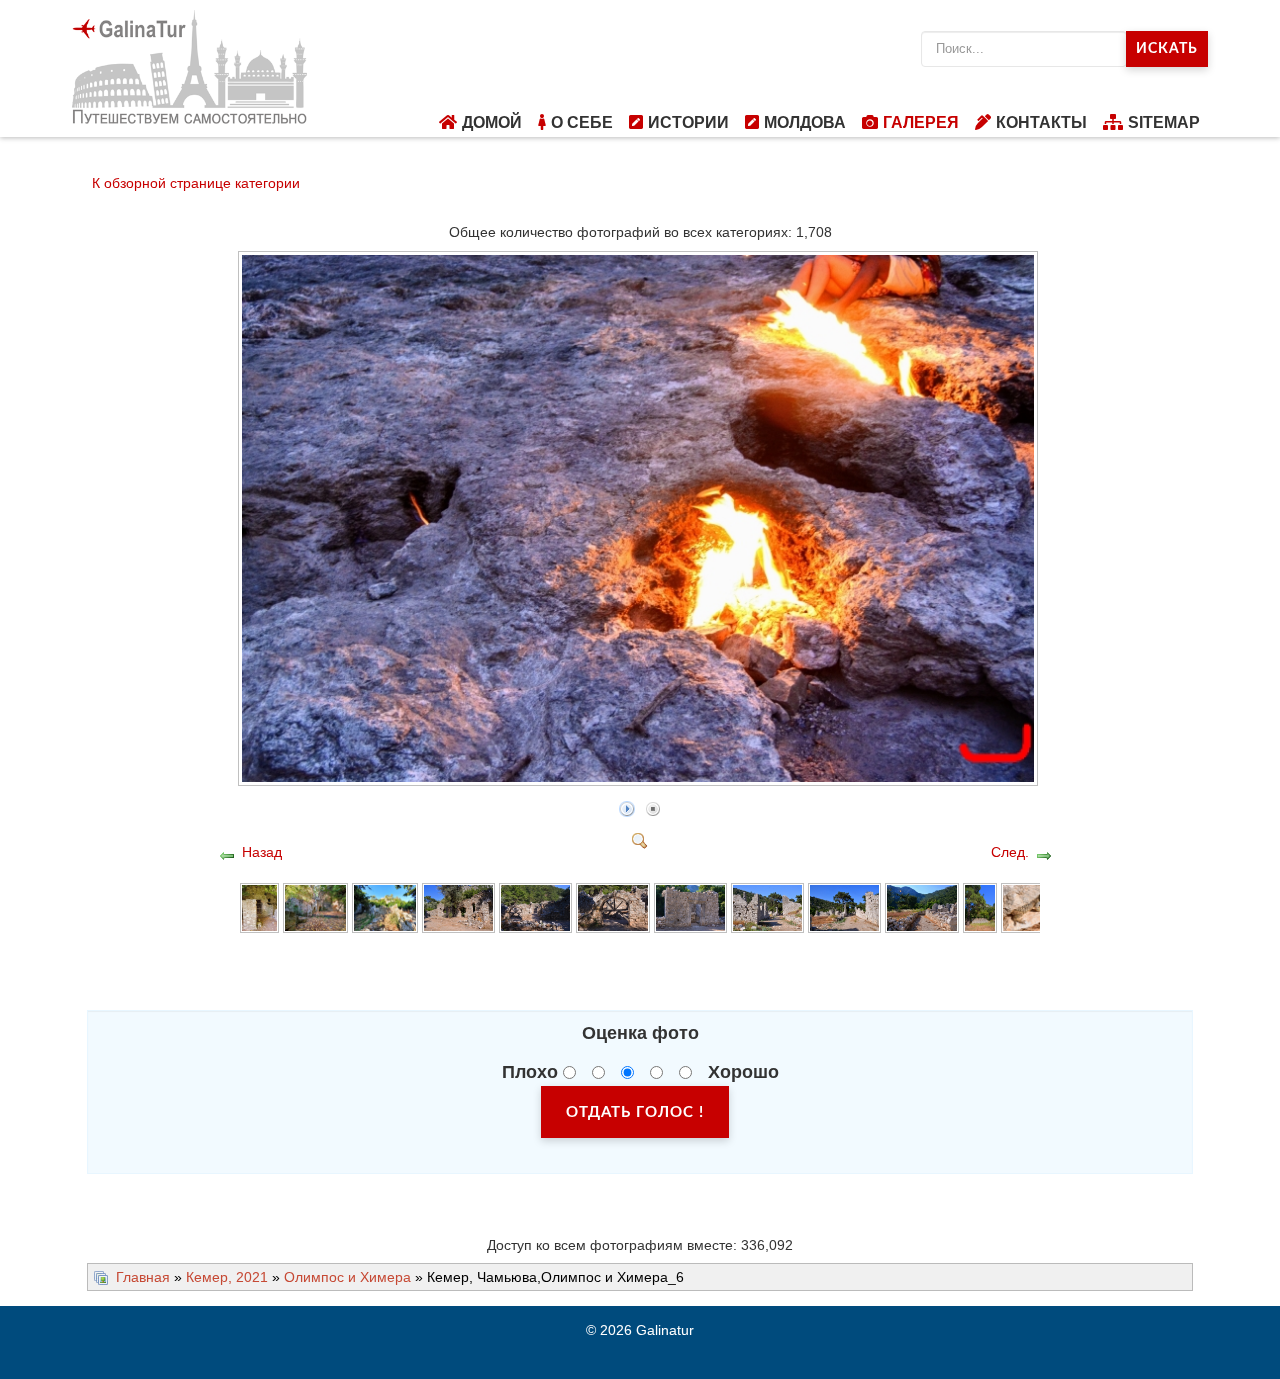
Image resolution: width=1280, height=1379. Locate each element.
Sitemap (1164, 122)
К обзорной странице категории (196, 183)
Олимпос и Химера (347, 1277)
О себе (582, 122)
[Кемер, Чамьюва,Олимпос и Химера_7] (690, 907)
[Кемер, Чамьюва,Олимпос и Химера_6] (640, 779)
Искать (1167, 49)
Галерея (921, 122)
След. (1010, 852)
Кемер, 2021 (227, 1277)
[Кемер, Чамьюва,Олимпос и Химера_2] (315, 907)
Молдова (805, 122)
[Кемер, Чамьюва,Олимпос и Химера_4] (458, 907)
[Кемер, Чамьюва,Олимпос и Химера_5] (535, 907)
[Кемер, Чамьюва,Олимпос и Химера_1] (259, 907)
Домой (492, 122)
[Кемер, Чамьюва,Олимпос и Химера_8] (767, 907)
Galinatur (665, 1330)
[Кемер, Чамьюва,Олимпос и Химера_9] (844, 907)
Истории (688, 122)
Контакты (1041, 122)
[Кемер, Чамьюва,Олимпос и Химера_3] (384, 907)
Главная (143, 1277)
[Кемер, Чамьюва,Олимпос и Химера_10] (921, 907)
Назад (262, 852)
